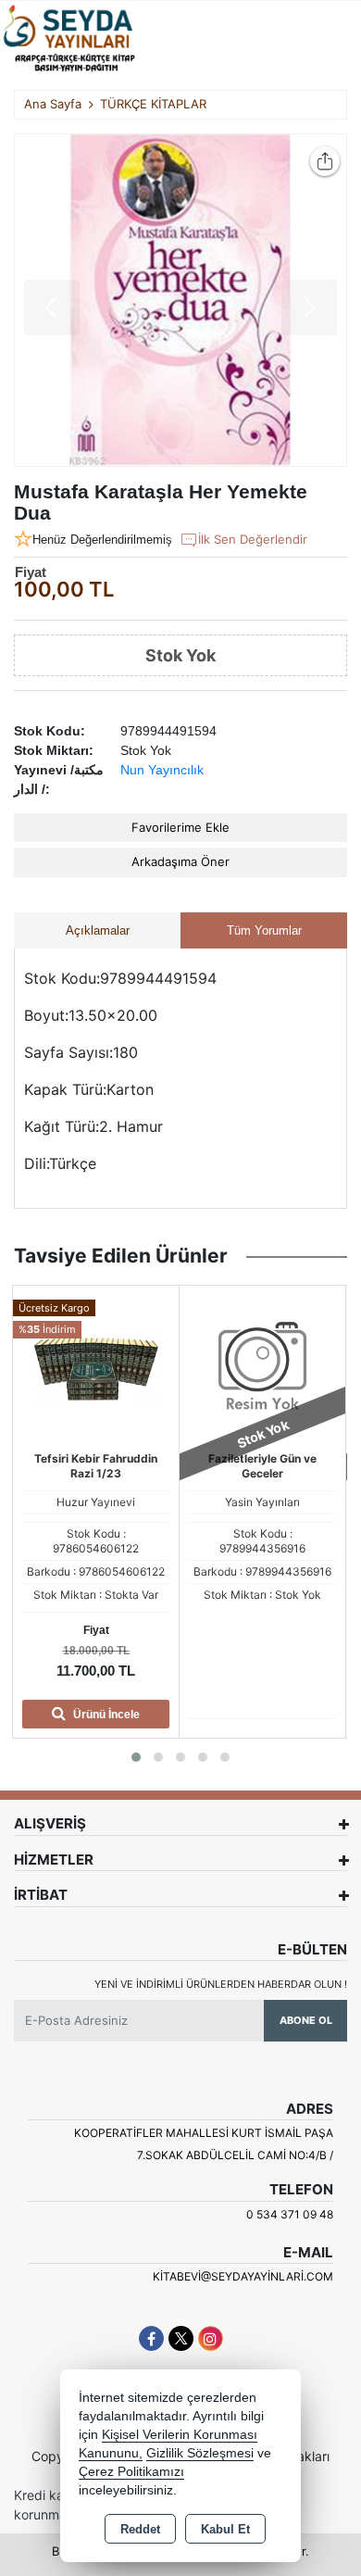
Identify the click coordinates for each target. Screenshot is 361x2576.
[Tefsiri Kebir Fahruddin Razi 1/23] (96, 1367)
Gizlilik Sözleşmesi (200, 2453)
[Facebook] (151, 2338)
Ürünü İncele (105, 1715)
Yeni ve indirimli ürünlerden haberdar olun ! (221, 1984)
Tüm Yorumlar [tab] (264, 930)
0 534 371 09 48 (290, 2214)
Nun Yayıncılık (162, 770)
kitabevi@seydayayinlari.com (243, 2276)
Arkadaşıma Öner (180, 861)
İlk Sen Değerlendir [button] (253, 539)
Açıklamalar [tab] (98, 930)
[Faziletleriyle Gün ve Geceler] (262, 1367)
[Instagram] (211, 2338)
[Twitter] (181, 2338)
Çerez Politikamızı (131, 2472)
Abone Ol (306, 2020)
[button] (136, 1757)
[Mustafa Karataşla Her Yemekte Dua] (180, 300)
